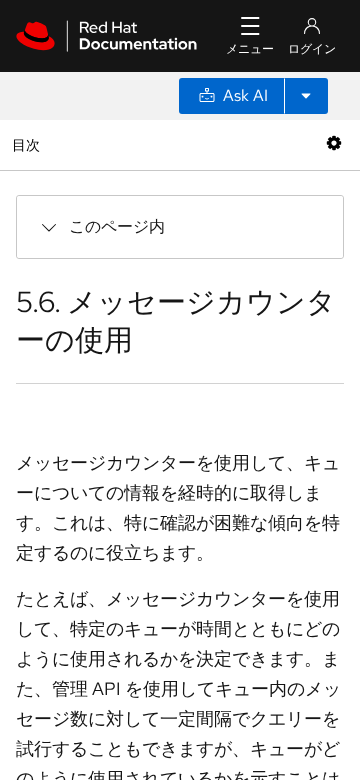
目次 (28, 144)
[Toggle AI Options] (306, 96)
